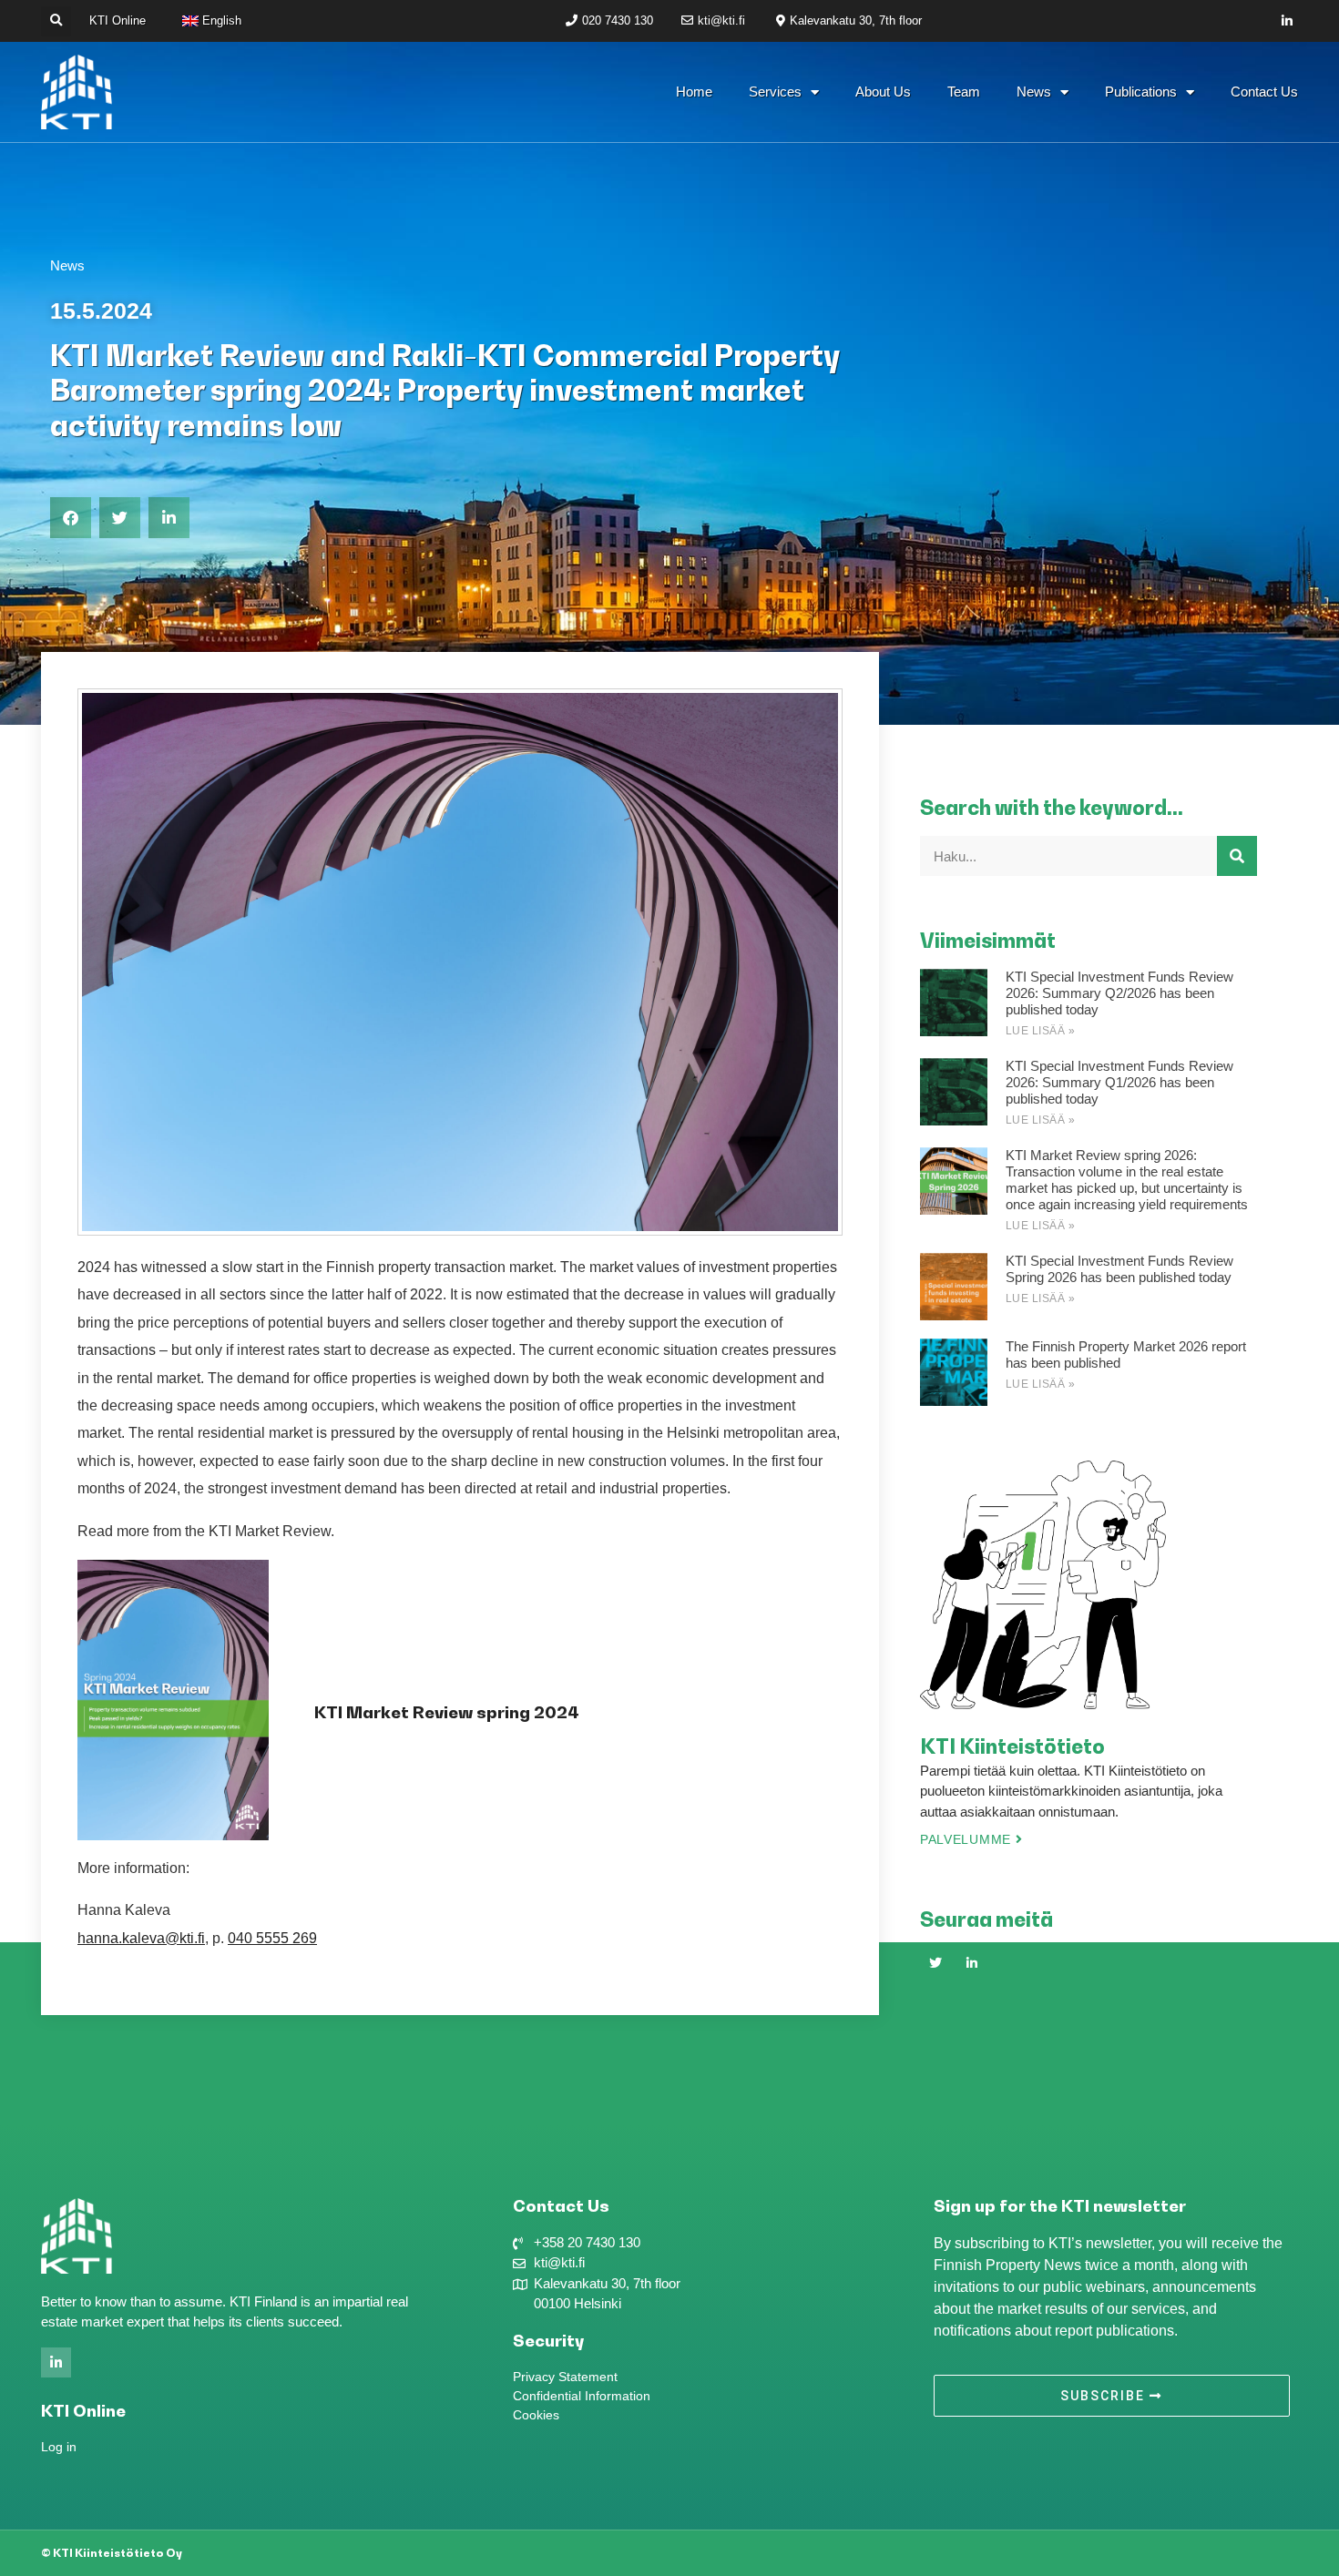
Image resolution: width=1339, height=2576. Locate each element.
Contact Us (1264, 92)
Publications (1141, 92)
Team (964, 92)
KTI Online (118, 20)
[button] (56, 21)
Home (694, 92)
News (1034, 92)
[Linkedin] (1288, 21)
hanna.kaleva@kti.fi (141, 1938)
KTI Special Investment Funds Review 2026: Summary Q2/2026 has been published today (1119, 993)
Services (775, 92)
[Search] (1237, 856)
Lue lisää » (1041, 1031)
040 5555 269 (272, 1938)
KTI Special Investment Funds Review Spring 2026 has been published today (1119, 1269)
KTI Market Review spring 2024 (447, 1712)
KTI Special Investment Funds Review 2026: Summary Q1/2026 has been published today (1119, 1082)
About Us (883, 92)
